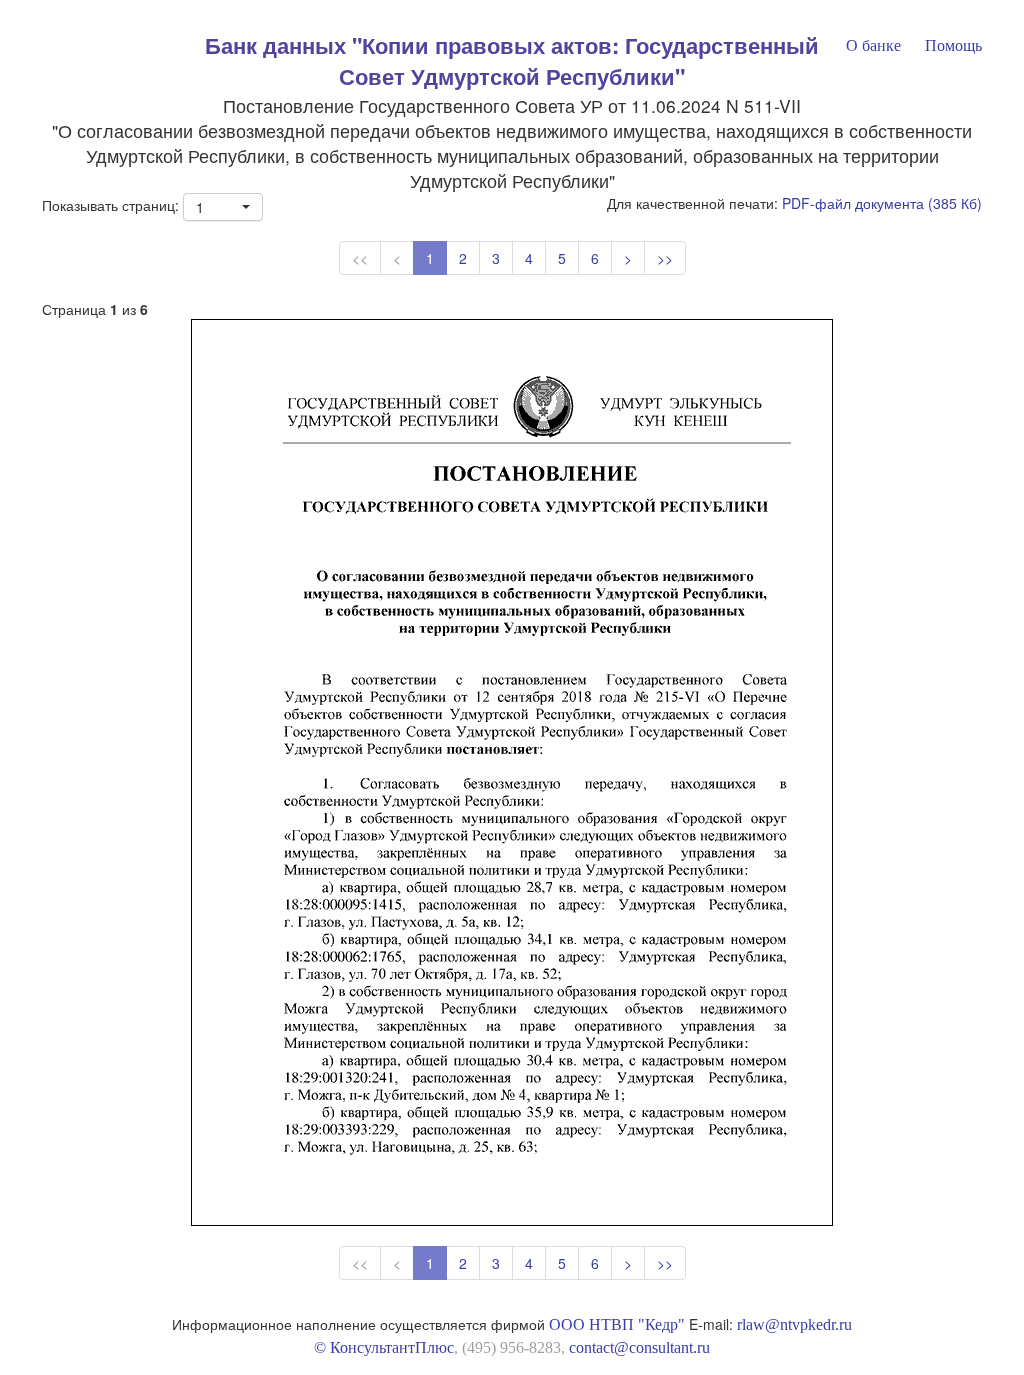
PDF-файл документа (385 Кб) (882, 203)
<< (360, 258)
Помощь (953, 45)
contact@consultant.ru (639, 1347)
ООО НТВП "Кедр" (617, 1324)
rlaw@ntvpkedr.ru (794, 1324)
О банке (873, 45)
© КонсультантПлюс (384, 1347)
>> (665, 258)
